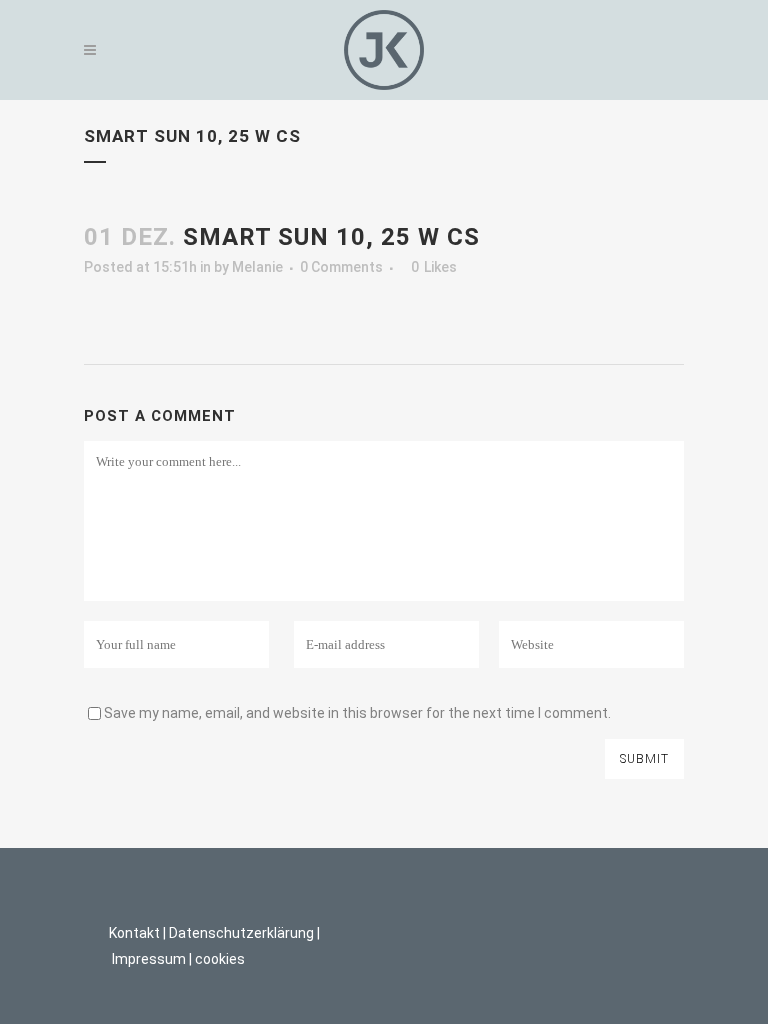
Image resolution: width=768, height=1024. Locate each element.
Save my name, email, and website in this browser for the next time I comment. (357, 713)
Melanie (257, 267)
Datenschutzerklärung (241, 933)
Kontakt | (137, 933)
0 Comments (341, 267)
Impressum (149, 959)
